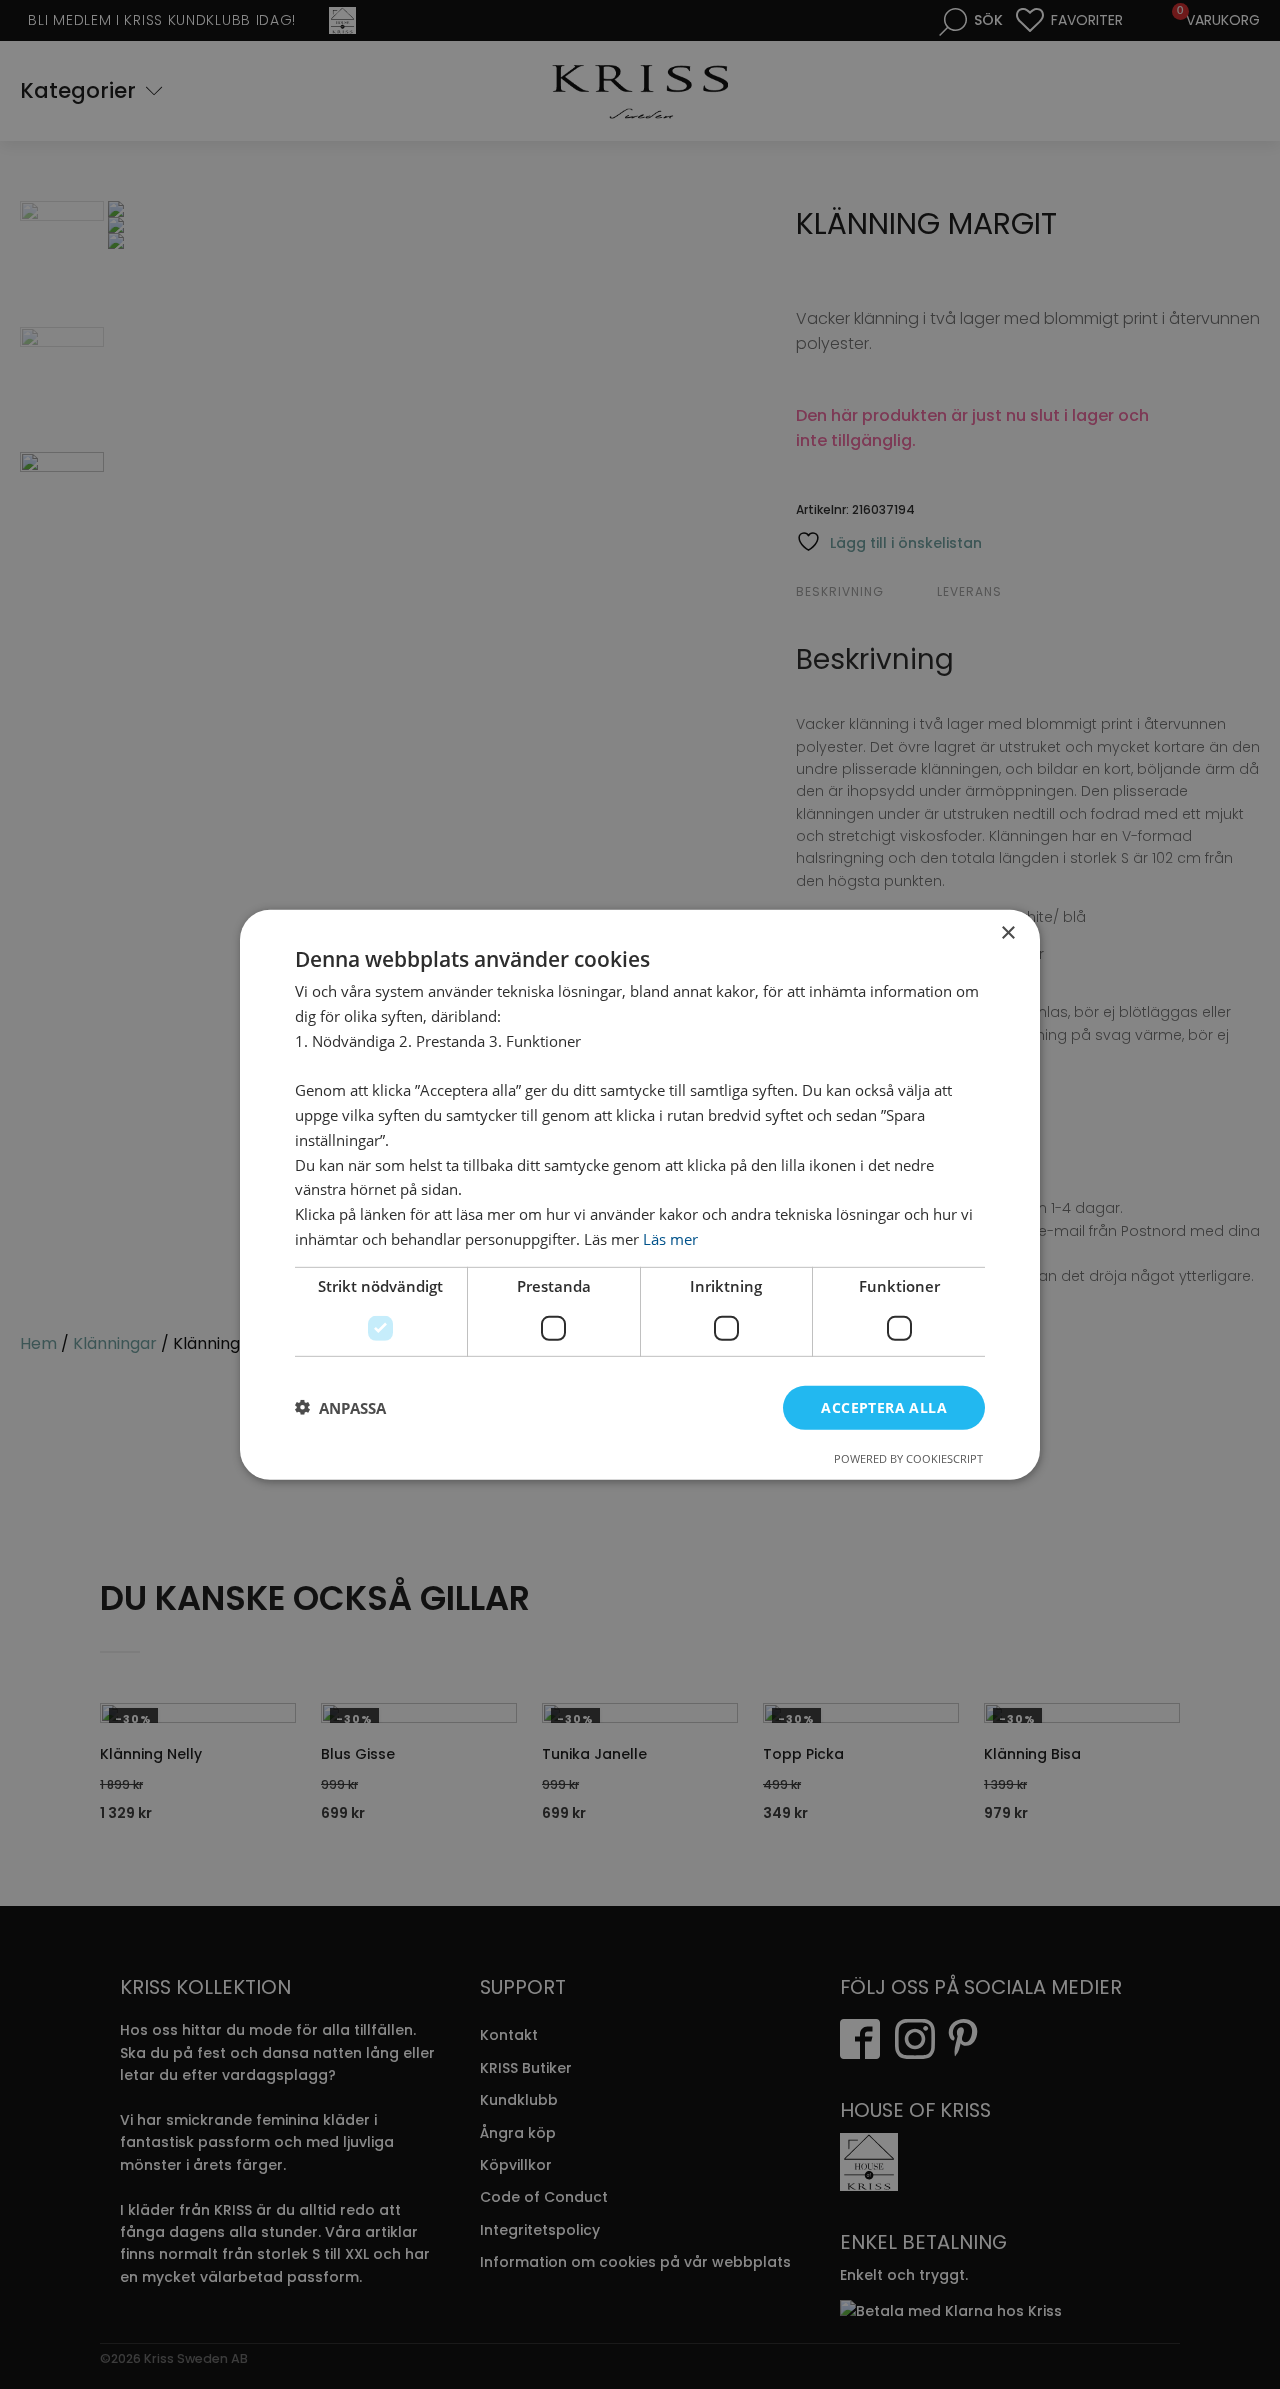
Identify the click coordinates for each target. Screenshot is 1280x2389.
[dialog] (640, 1194)
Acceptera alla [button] (884, 1406)
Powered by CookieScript (908, 1458)
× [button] (1007, 932)
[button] (340, 1407)
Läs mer (670, 1238)
